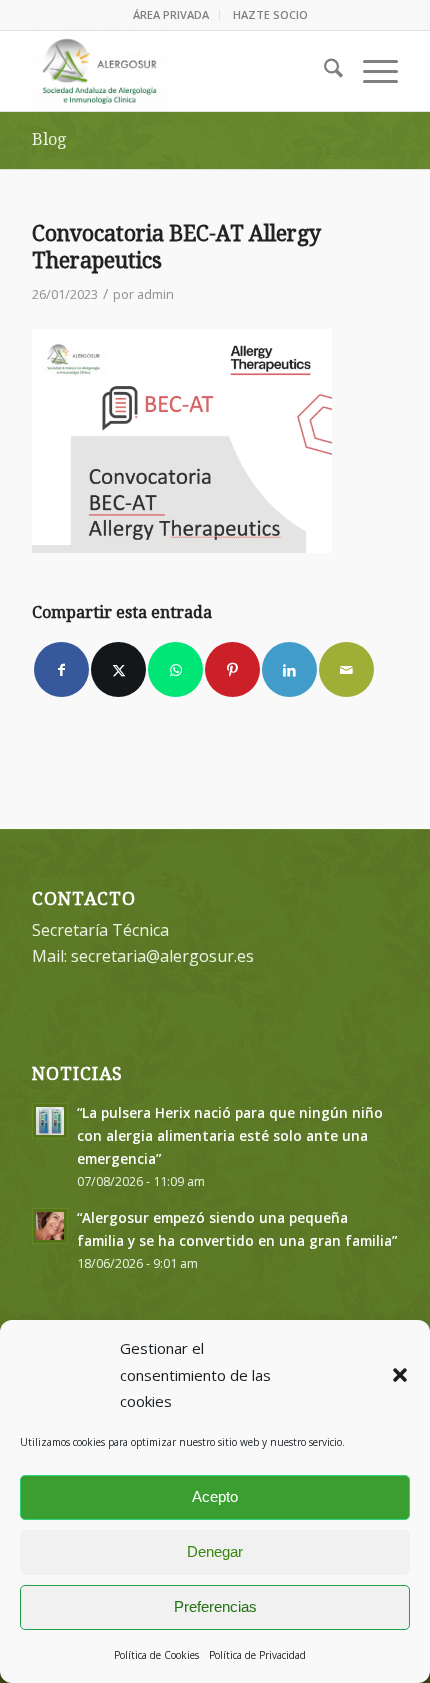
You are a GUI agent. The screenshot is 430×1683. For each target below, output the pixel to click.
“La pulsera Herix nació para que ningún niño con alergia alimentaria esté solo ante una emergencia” (230, 1135)
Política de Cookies (156, 1655)
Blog (49, 139)
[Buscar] (323, 71)
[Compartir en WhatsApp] (175, 669)
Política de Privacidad (257, 1655)
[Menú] (370, 71)
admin (155, 294)
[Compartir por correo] (346, 669)
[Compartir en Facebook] (61, 669)
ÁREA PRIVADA (171, 14)
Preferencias (215, 1606)
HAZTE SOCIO (270, 14)
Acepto (215, 1496)
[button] (400, 1375)
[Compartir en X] (118, 669)
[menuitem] (171, 15)
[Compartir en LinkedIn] (289, 669)
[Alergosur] (178, 71)
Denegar (215, 1551)
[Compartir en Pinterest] (232, 669)
